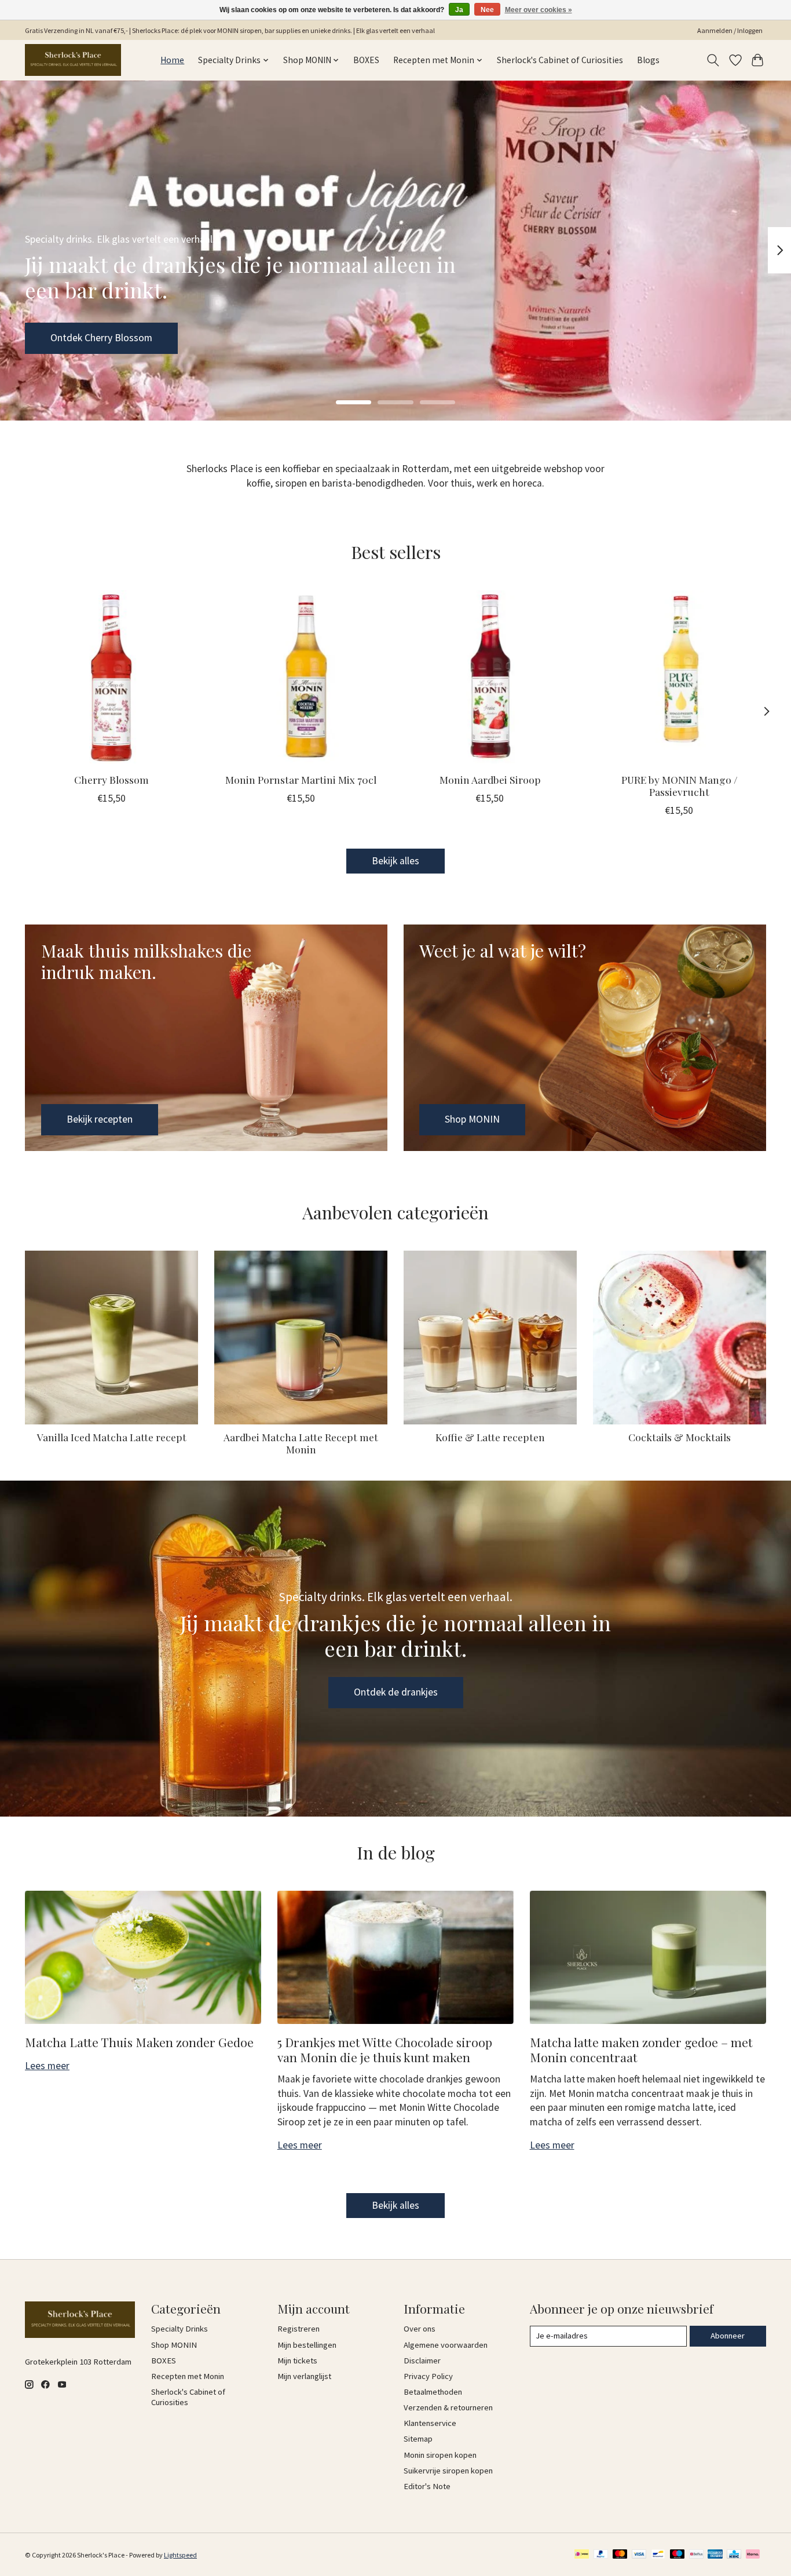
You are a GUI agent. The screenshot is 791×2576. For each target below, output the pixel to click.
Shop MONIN (78, 338)
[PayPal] (601, 2555)
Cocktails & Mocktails (680, 1437)
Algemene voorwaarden (446, 2345)
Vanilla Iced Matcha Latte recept (112, 1437)
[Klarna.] (753, 2555)
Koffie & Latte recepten (490, 1437)
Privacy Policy (428, 2376)
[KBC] (734, 2555)
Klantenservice (430, 2423)
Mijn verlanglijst (304, 2376)
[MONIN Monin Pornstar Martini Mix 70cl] (301, 677)
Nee (487, 10)
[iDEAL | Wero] (582, 2555)
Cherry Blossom (111, 779)
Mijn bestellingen (307, 2345)
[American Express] (715, 2555)
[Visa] (639, 2555)
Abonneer (728, 2336)
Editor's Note (427, 2486)
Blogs (648, 60)
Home (172, 60)
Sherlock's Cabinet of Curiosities (560, 60)
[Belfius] (696, 2555)
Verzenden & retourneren (448, 2407)
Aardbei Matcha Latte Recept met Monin (301, 1443)
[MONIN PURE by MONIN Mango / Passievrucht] (680, 677)
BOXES (366, 60)
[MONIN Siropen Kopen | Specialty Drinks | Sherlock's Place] (73, 60)
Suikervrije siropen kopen (448, 2471)
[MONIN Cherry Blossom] (111, 677)
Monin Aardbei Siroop (490, 779)
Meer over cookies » (539, 10)
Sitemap (418, 2439)
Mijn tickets (297, 2361)
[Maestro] (678, 2555)
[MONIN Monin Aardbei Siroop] (490, 677)
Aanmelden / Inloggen (730, 30)
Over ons (420, 2329)
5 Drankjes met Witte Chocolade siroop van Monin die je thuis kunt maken (385, 2049)
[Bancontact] (658, 2555)
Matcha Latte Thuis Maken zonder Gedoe (139, 2042)
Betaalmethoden (433, 2392)
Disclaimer (422, 2361)
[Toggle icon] (713, 60)
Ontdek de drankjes (396, 1692)
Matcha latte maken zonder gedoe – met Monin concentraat (641, 2049)
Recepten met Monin (188, 2376)
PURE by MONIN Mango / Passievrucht (680, 785)
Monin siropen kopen (440, 2455)
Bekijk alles (395, 861)
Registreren (299, 2329)
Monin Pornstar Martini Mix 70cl (301, 779)
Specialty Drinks (180, 2329)
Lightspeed (180, 2555)
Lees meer (47, 2066)
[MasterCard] (620, 2555)
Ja (459, 10)
